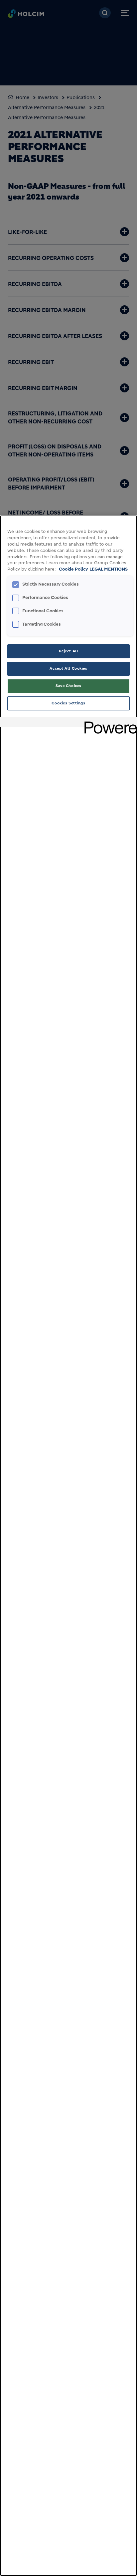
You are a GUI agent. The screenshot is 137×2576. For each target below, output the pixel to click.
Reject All (69, 651)
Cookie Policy (73, 569)
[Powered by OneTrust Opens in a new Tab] (108, 723)
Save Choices (68, 686)
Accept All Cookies (68, 668)
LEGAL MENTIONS (109, 569)
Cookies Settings (68, 703)
